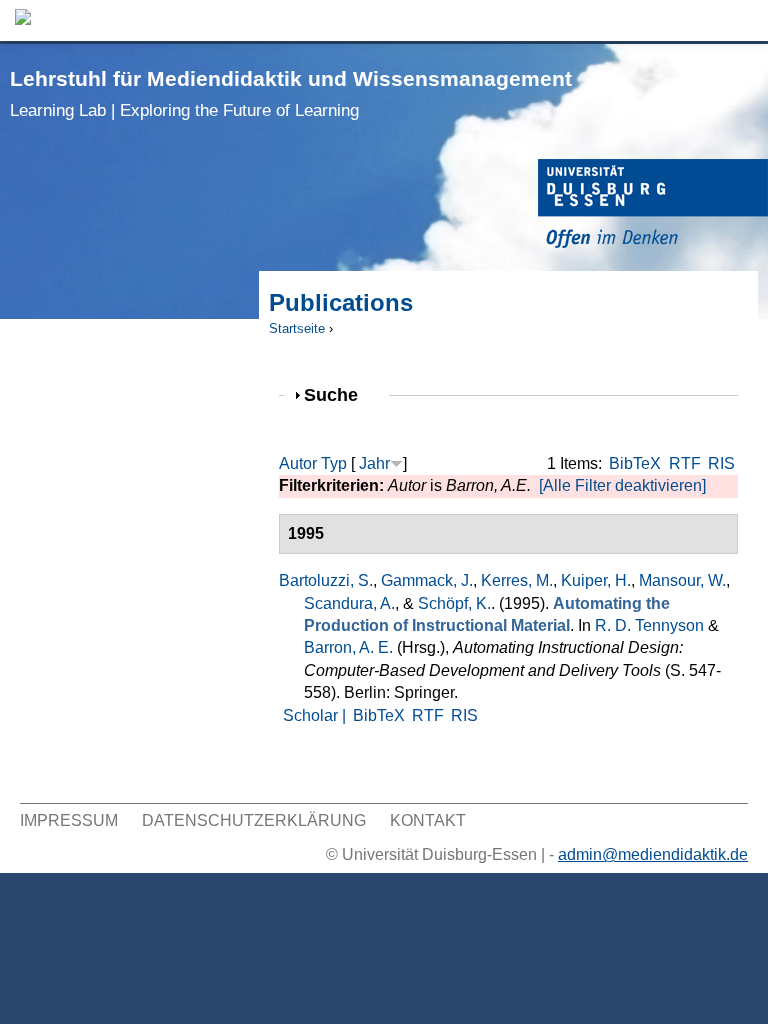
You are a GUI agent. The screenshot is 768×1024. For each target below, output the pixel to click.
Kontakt (428, 820)
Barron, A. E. (348, 647)
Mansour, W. (682, 580)
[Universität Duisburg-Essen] (653, 206)
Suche (339, 394)
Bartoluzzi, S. (326, 580)
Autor (298, 463)
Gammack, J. (427, 580)
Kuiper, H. (596, 580)
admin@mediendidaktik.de (653, 854)
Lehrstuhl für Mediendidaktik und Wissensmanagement (291, 93)
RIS (721, 463)
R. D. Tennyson (649, 625)
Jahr (374, 463)
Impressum (69, 820)
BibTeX (635, 463)
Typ (334, 463)
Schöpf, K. (454, 603)
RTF (685, 463)
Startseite (297, 328)
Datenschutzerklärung (254, 820)
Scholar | (316, 715)
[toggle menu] (743, 20)
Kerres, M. (517, 580)
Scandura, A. (349, 603)
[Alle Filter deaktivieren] (622, 485)
